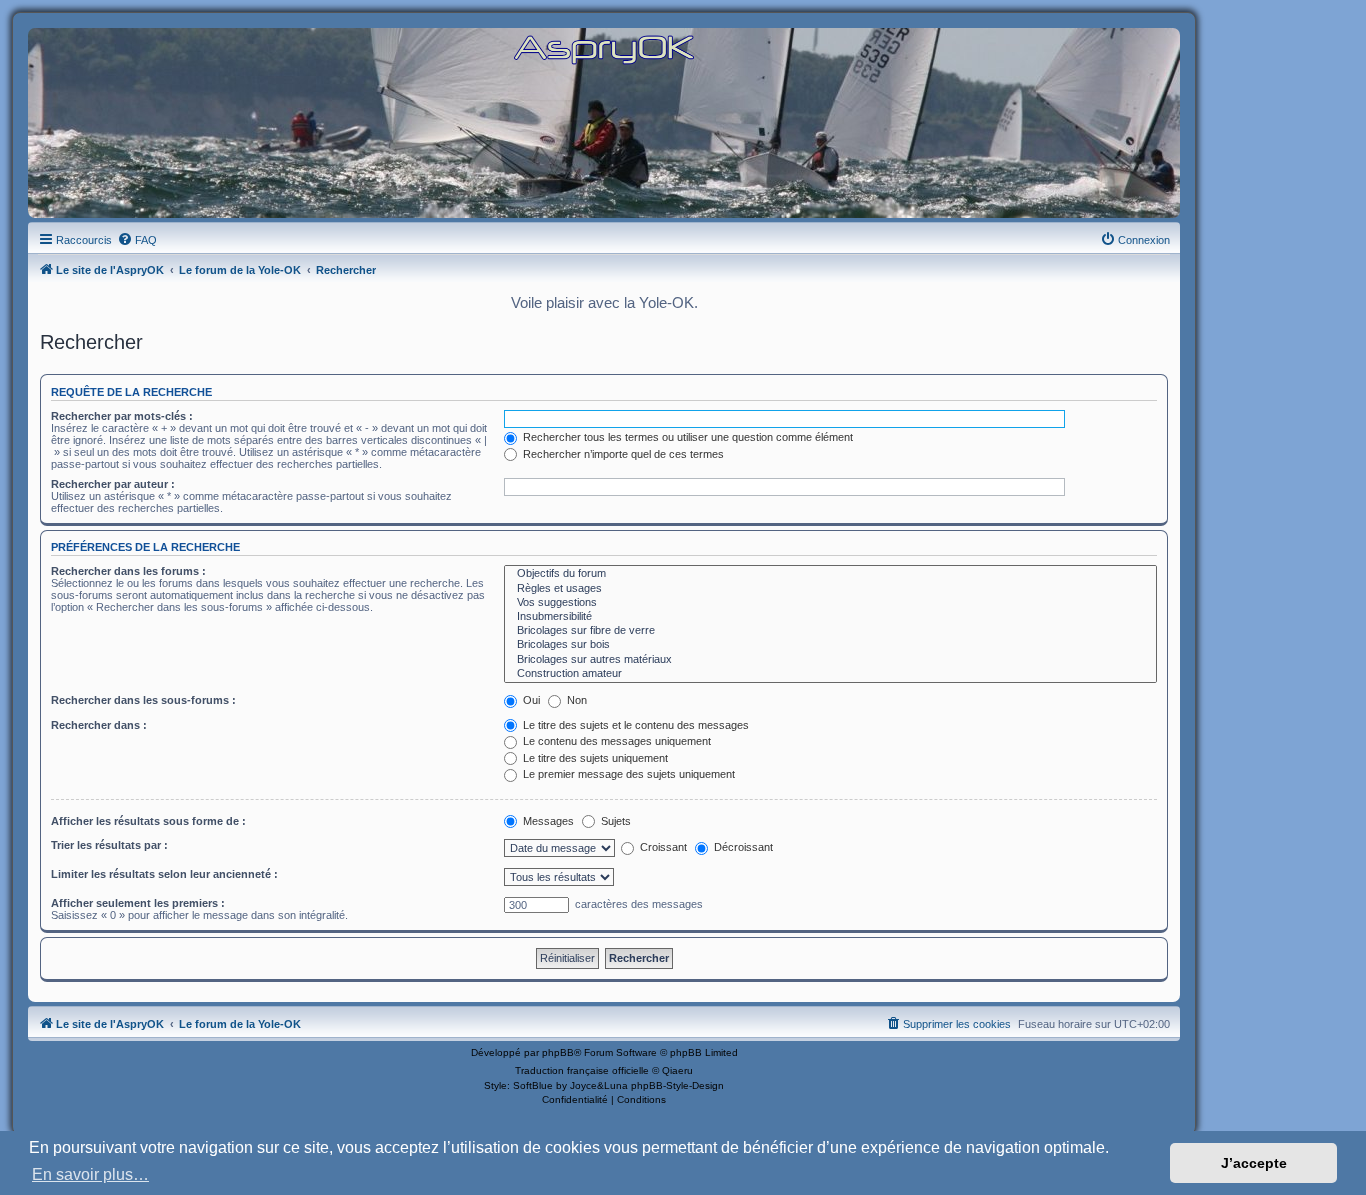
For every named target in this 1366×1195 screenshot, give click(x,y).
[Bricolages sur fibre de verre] (830, 631)
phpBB (558, 1052)
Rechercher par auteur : (113, 484)
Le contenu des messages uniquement (615, 741)
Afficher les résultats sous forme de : (148, 821)
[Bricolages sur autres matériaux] (830, 660)
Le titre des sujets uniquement (594, 758)
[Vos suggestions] (830, 603)
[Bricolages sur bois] (830, 645)
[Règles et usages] (830, 589)
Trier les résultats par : (109, 845)
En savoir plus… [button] (90, 1174)
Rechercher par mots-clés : (122, 416)
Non (575, 700)
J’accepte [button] (1254, 1163)
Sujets (614, 821)
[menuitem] (137, 240)
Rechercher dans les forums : (128, 571)
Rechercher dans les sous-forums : (143, 700)
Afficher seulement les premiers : (138, 903)
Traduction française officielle (582, 1070)
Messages (547, 821)
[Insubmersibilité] (830, 617)
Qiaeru (677, 1070)
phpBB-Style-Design (677, 1085)
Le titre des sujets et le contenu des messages (634, 725)
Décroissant (742, 847)
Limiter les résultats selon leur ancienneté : (164, 874)
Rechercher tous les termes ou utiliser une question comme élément (686, 437)
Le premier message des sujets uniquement (627, 774)
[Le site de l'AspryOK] (604, 48)
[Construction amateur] (830, 674)
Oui (530, 700)
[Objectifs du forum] (830, 574)
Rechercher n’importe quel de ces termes (622, 454)
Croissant (662, 847)
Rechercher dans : (99, 725)
